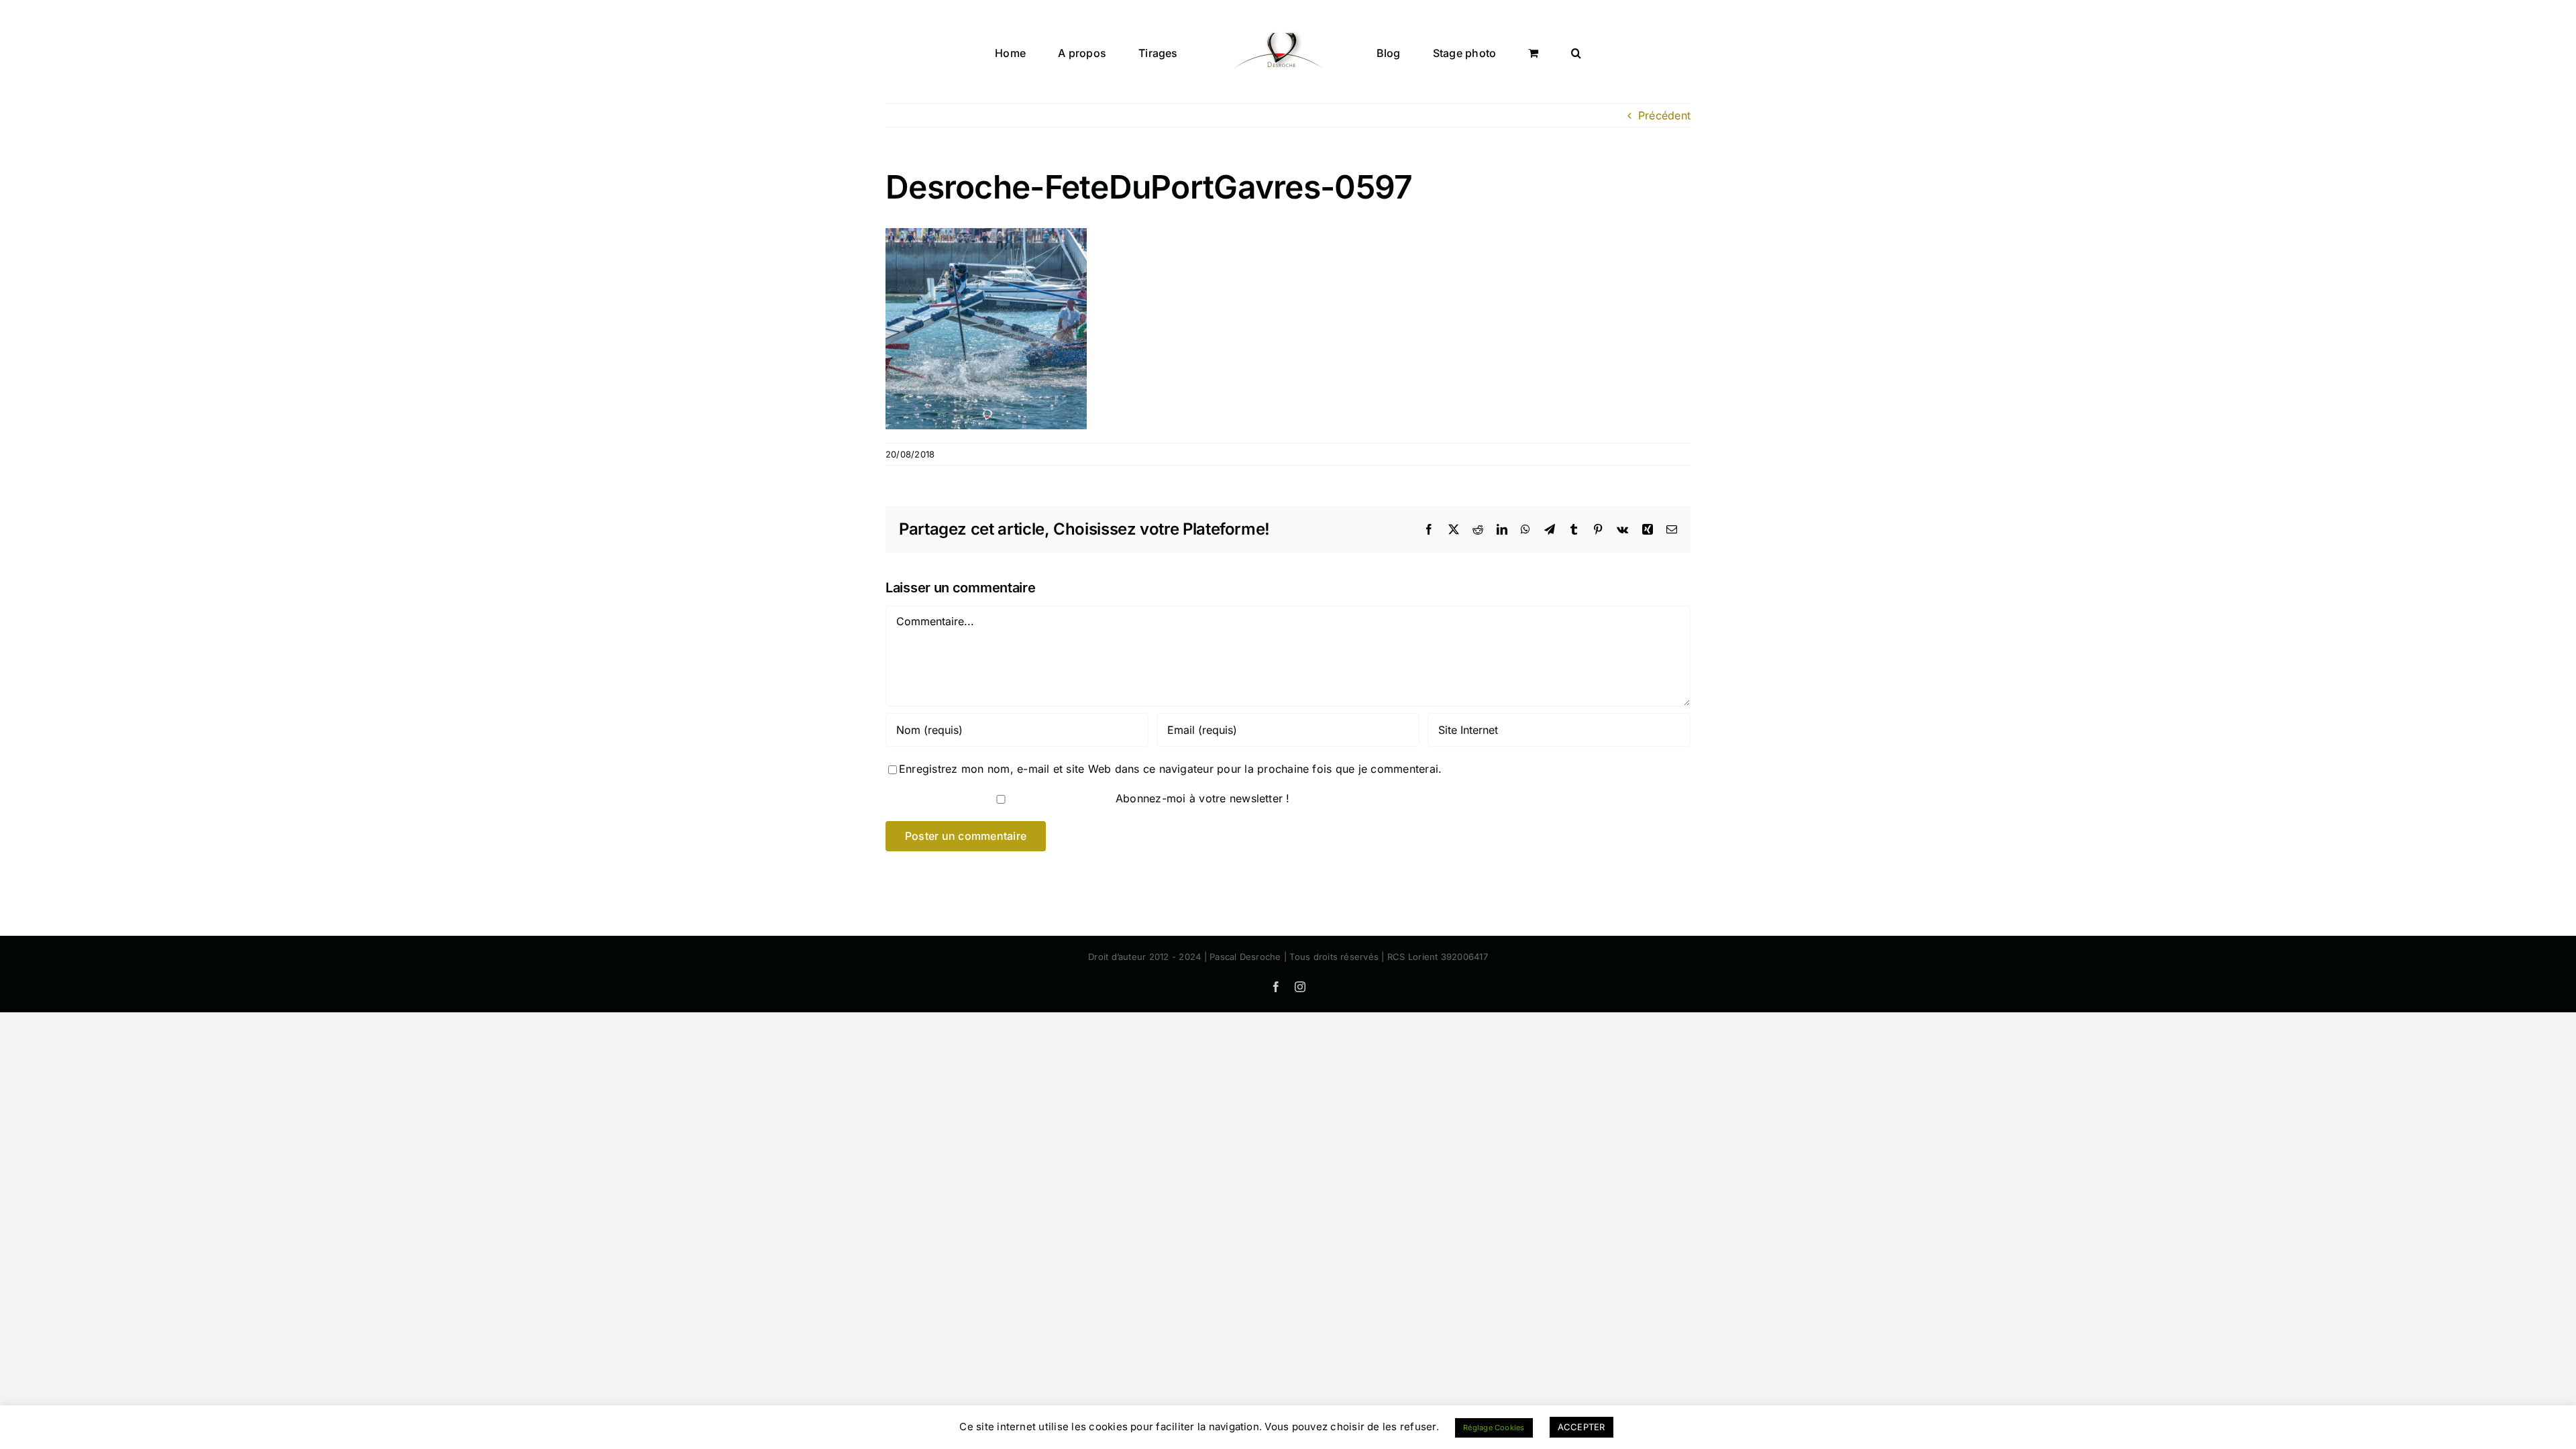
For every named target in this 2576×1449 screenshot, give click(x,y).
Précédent (1664, 115)
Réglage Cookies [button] (1494, 1428)
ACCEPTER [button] (1581, 1427)
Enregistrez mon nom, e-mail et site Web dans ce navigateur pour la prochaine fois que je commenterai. (1170, 769)
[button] (1514, 52)
